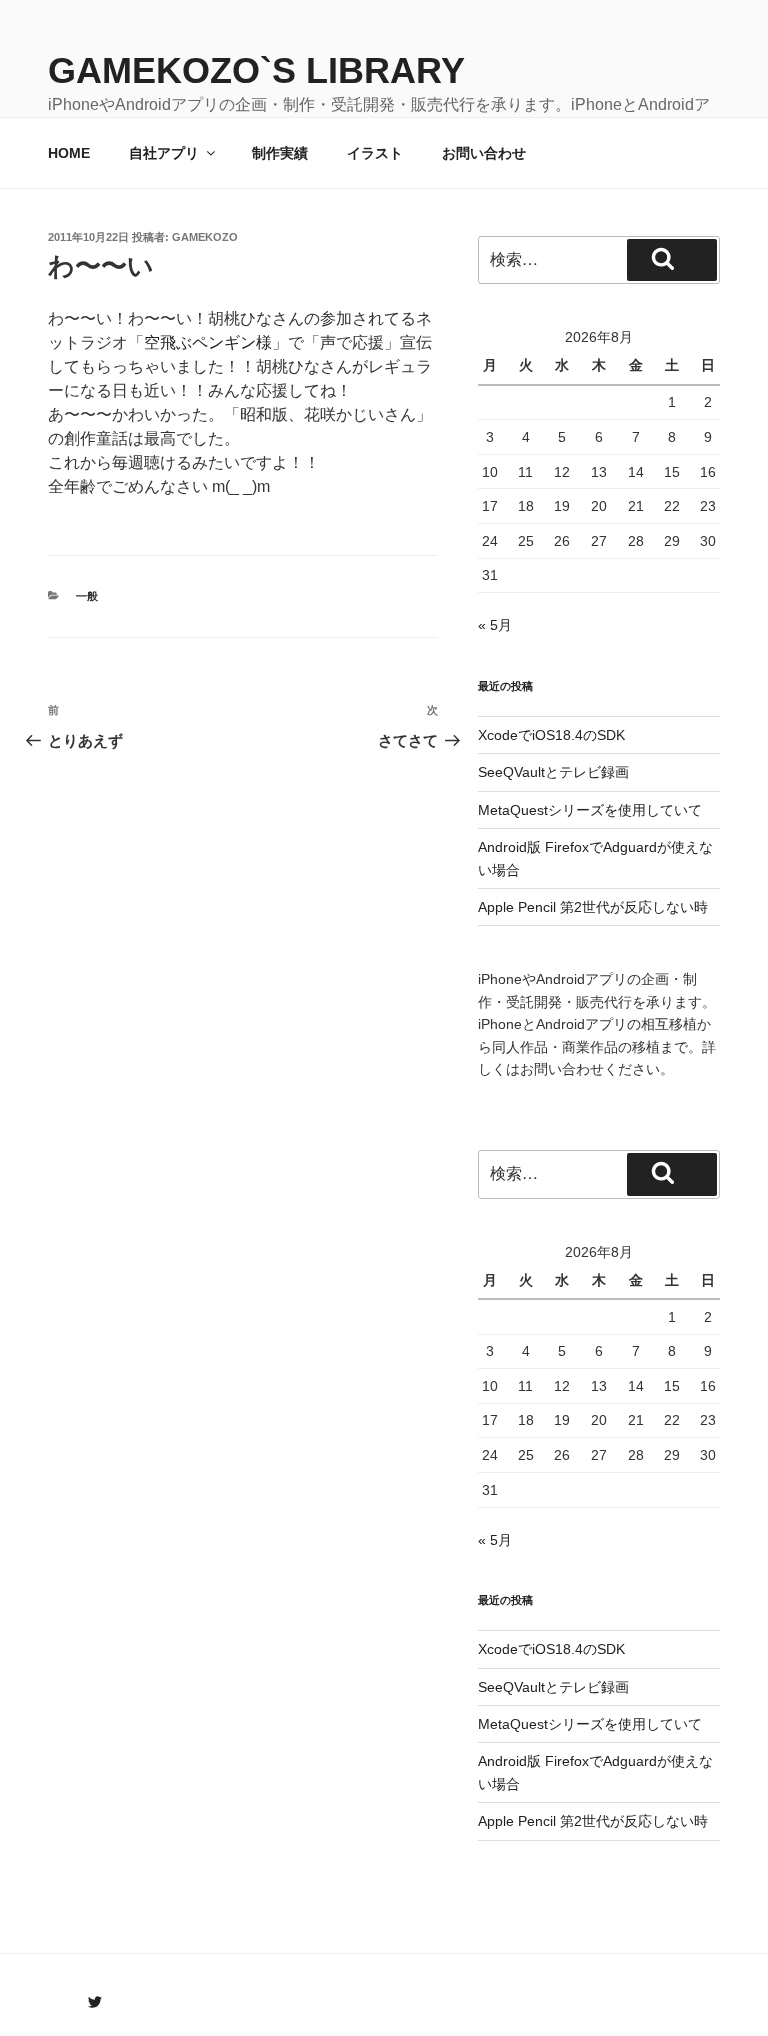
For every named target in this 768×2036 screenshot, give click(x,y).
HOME (69, 153)
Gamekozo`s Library (256, 70)
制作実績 (280, 153)
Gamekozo (205, 237)
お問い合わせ (484, 153)
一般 (87, 596)
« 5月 (495, 625)
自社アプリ (164, 153)
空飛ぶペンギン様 (208, 342)
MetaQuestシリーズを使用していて (590, 810)
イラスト (375, 153)
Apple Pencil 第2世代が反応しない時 (593, 907)
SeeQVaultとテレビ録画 (553, 772)
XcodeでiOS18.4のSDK (551, 735)
